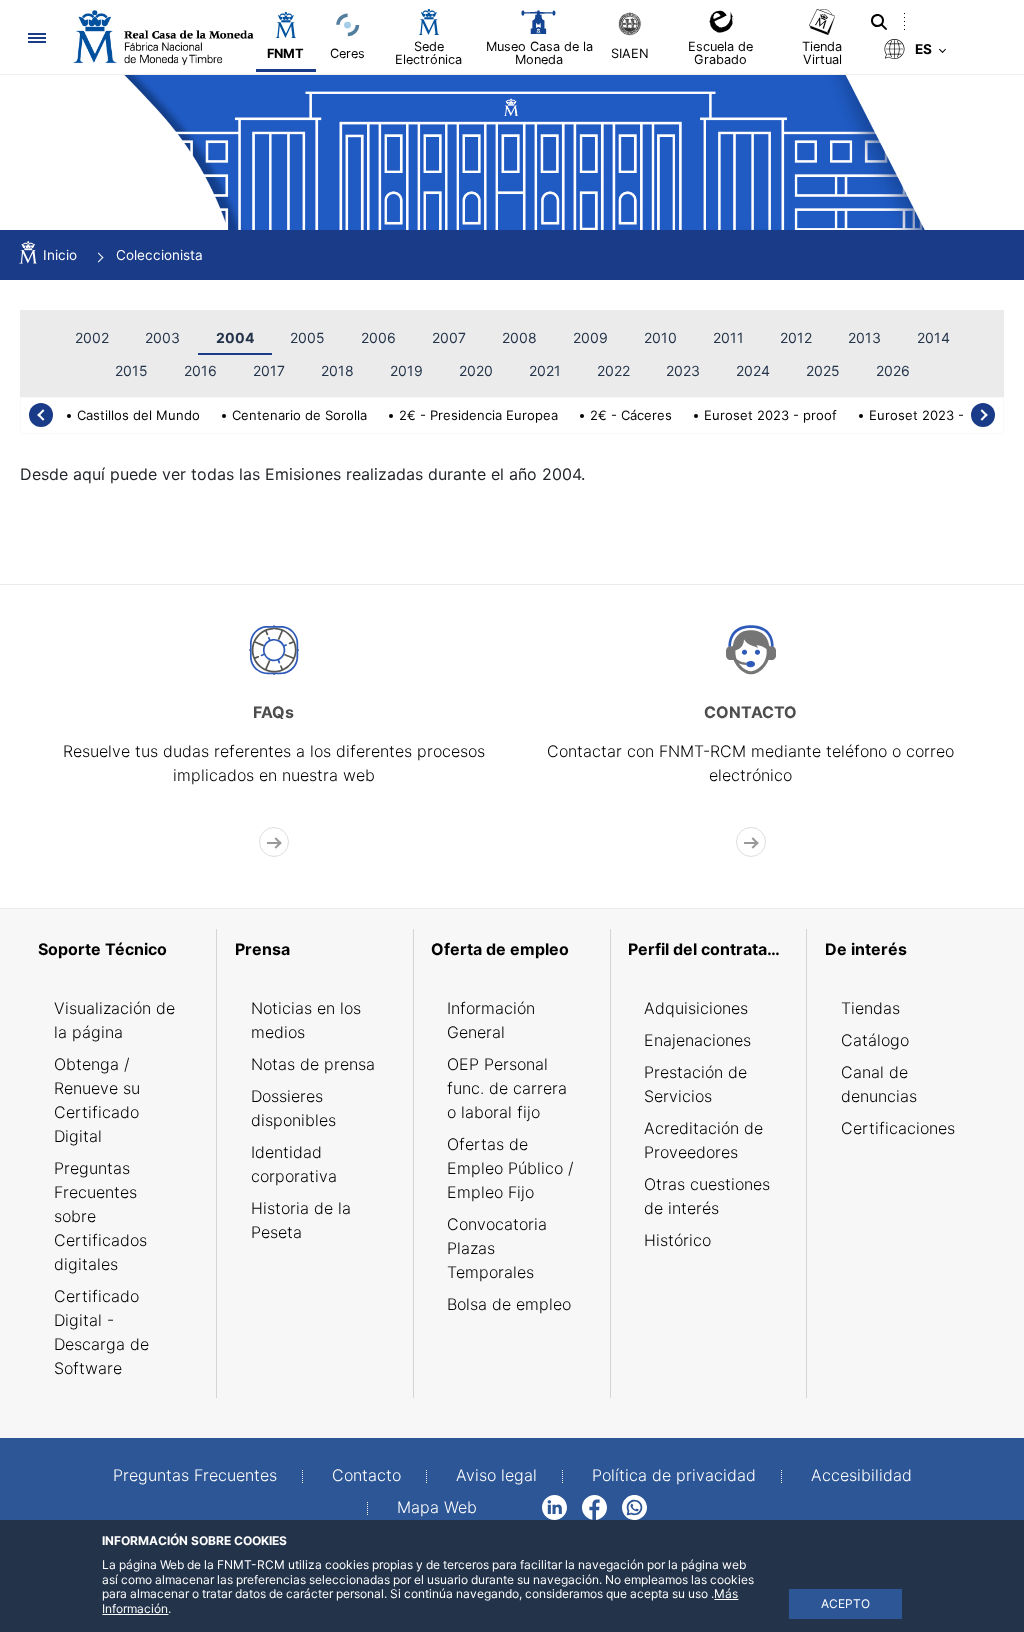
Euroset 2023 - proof (770, 415)
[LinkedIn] (554, 1506)
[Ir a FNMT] (163, 37)
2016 (200, 370)
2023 (683, 370)
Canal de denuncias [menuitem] (879, 1084)
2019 (406, 370)
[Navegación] (36, 37)
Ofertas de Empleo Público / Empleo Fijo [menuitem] (510, 1168)
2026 (893, 370)
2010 (660, 337)
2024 (753, 370)
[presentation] (41, 415)
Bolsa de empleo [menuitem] (509, 1304)
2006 (378, 337)
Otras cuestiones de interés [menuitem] (707, 1196)
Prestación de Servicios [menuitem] (695, 1084)
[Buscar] (879, 22)
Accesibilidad (861, 1475)
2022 (613, 370)
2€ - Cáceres (631, 415)
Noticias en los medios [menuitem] (306, 1020)
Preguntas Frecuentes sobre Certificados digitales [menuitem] (100, 1216)
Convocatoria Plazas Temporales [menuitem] (497, 1248)
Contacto (366, 1475)
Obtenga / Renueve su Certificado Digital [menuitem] (97, 1100)
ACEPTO (845, 1603)
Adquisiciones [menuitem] (696, 1008)
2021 (545, 370)
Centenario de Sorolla (299, 415)
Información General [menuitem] (491, 1020)
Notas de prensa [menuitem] (313, 1064)
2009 (590, 337)
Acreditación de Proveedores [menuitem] (703, 1140)
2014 (933, 337)
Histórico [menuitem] (677, 1240)
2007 (449, 337)
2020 (476, 370)
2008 (519, 337)
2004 (235, 337)
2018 (337, 370)
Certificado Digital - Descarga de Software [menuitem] (101, 1332)
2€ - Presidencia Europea (478, 415)
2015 (131, 370)
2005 (307, 337)
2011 (728, 337)
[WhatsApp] (634, 1506)
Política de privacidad (674, 1475)
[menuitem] (118, 949)
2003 (162, 337)
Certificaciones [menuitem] (898, 1128)
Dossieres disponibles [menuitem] (293, 1108)
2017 (269, 370)
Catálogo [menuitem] (875, 1040)
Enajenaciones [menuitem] (697, 1040)
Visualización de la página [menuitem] (114, 1020)
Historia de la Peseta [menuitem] (301, 1220)
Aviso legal (496, 1475)
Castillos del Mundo (138, 415)
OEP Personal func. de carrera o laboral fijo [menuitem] (507, 1088)
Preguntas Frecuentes (195, 1475)
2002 (92, 337)
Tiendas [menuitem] (870, 1008)
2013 (864, 337)
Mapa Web (437, 1507)
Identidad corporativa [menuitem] (294, 1164)
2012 (796, 337)
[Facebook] (594, 1506)
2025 (823, 370)
